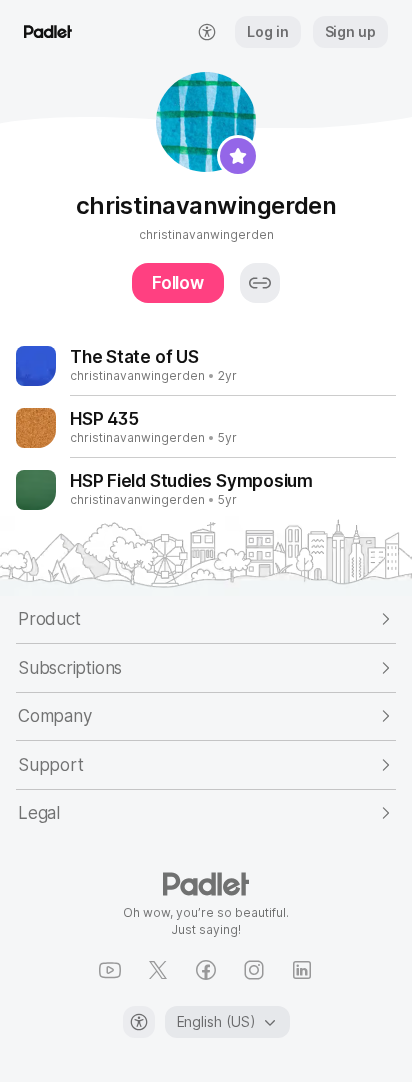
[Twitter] (158, 970)
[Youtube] (110, 970)
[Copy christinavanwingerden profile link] (260, 283)
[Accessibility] (139, 1022)
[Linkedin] (302, 970)
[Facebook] (206, 970)
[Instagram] (254, 970)
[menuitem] (207, 32)
